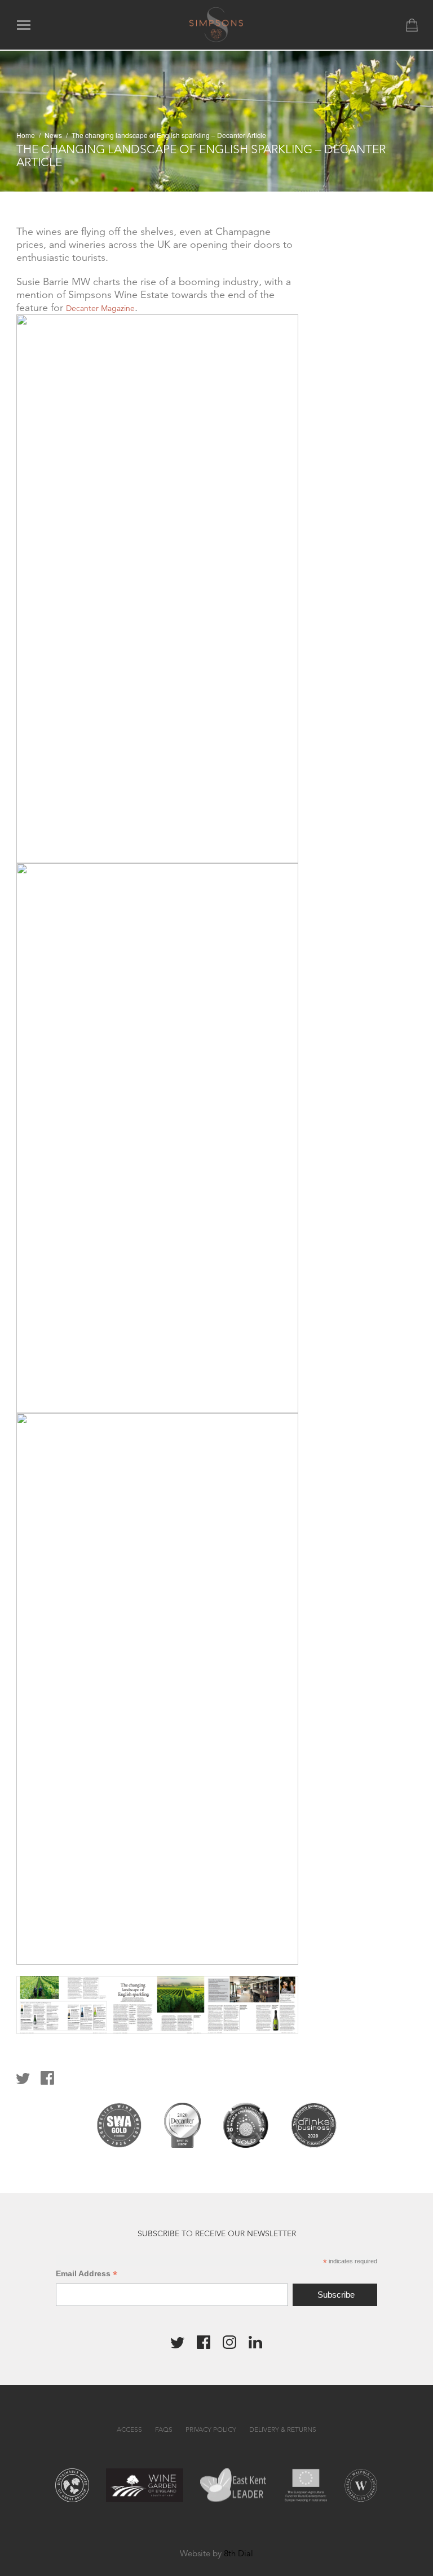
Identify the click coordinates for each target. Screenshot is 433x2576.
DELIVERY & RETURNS (283, 2429)
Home (26, 135)
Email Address (87, 2274)
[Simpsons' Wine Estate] (216, 24)
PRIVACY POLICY (211, 2429)
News (53, 135)
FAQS (164, 2429)
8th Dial (238, 2553)
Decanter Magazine (100, 308)
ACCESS (129, 2429)
